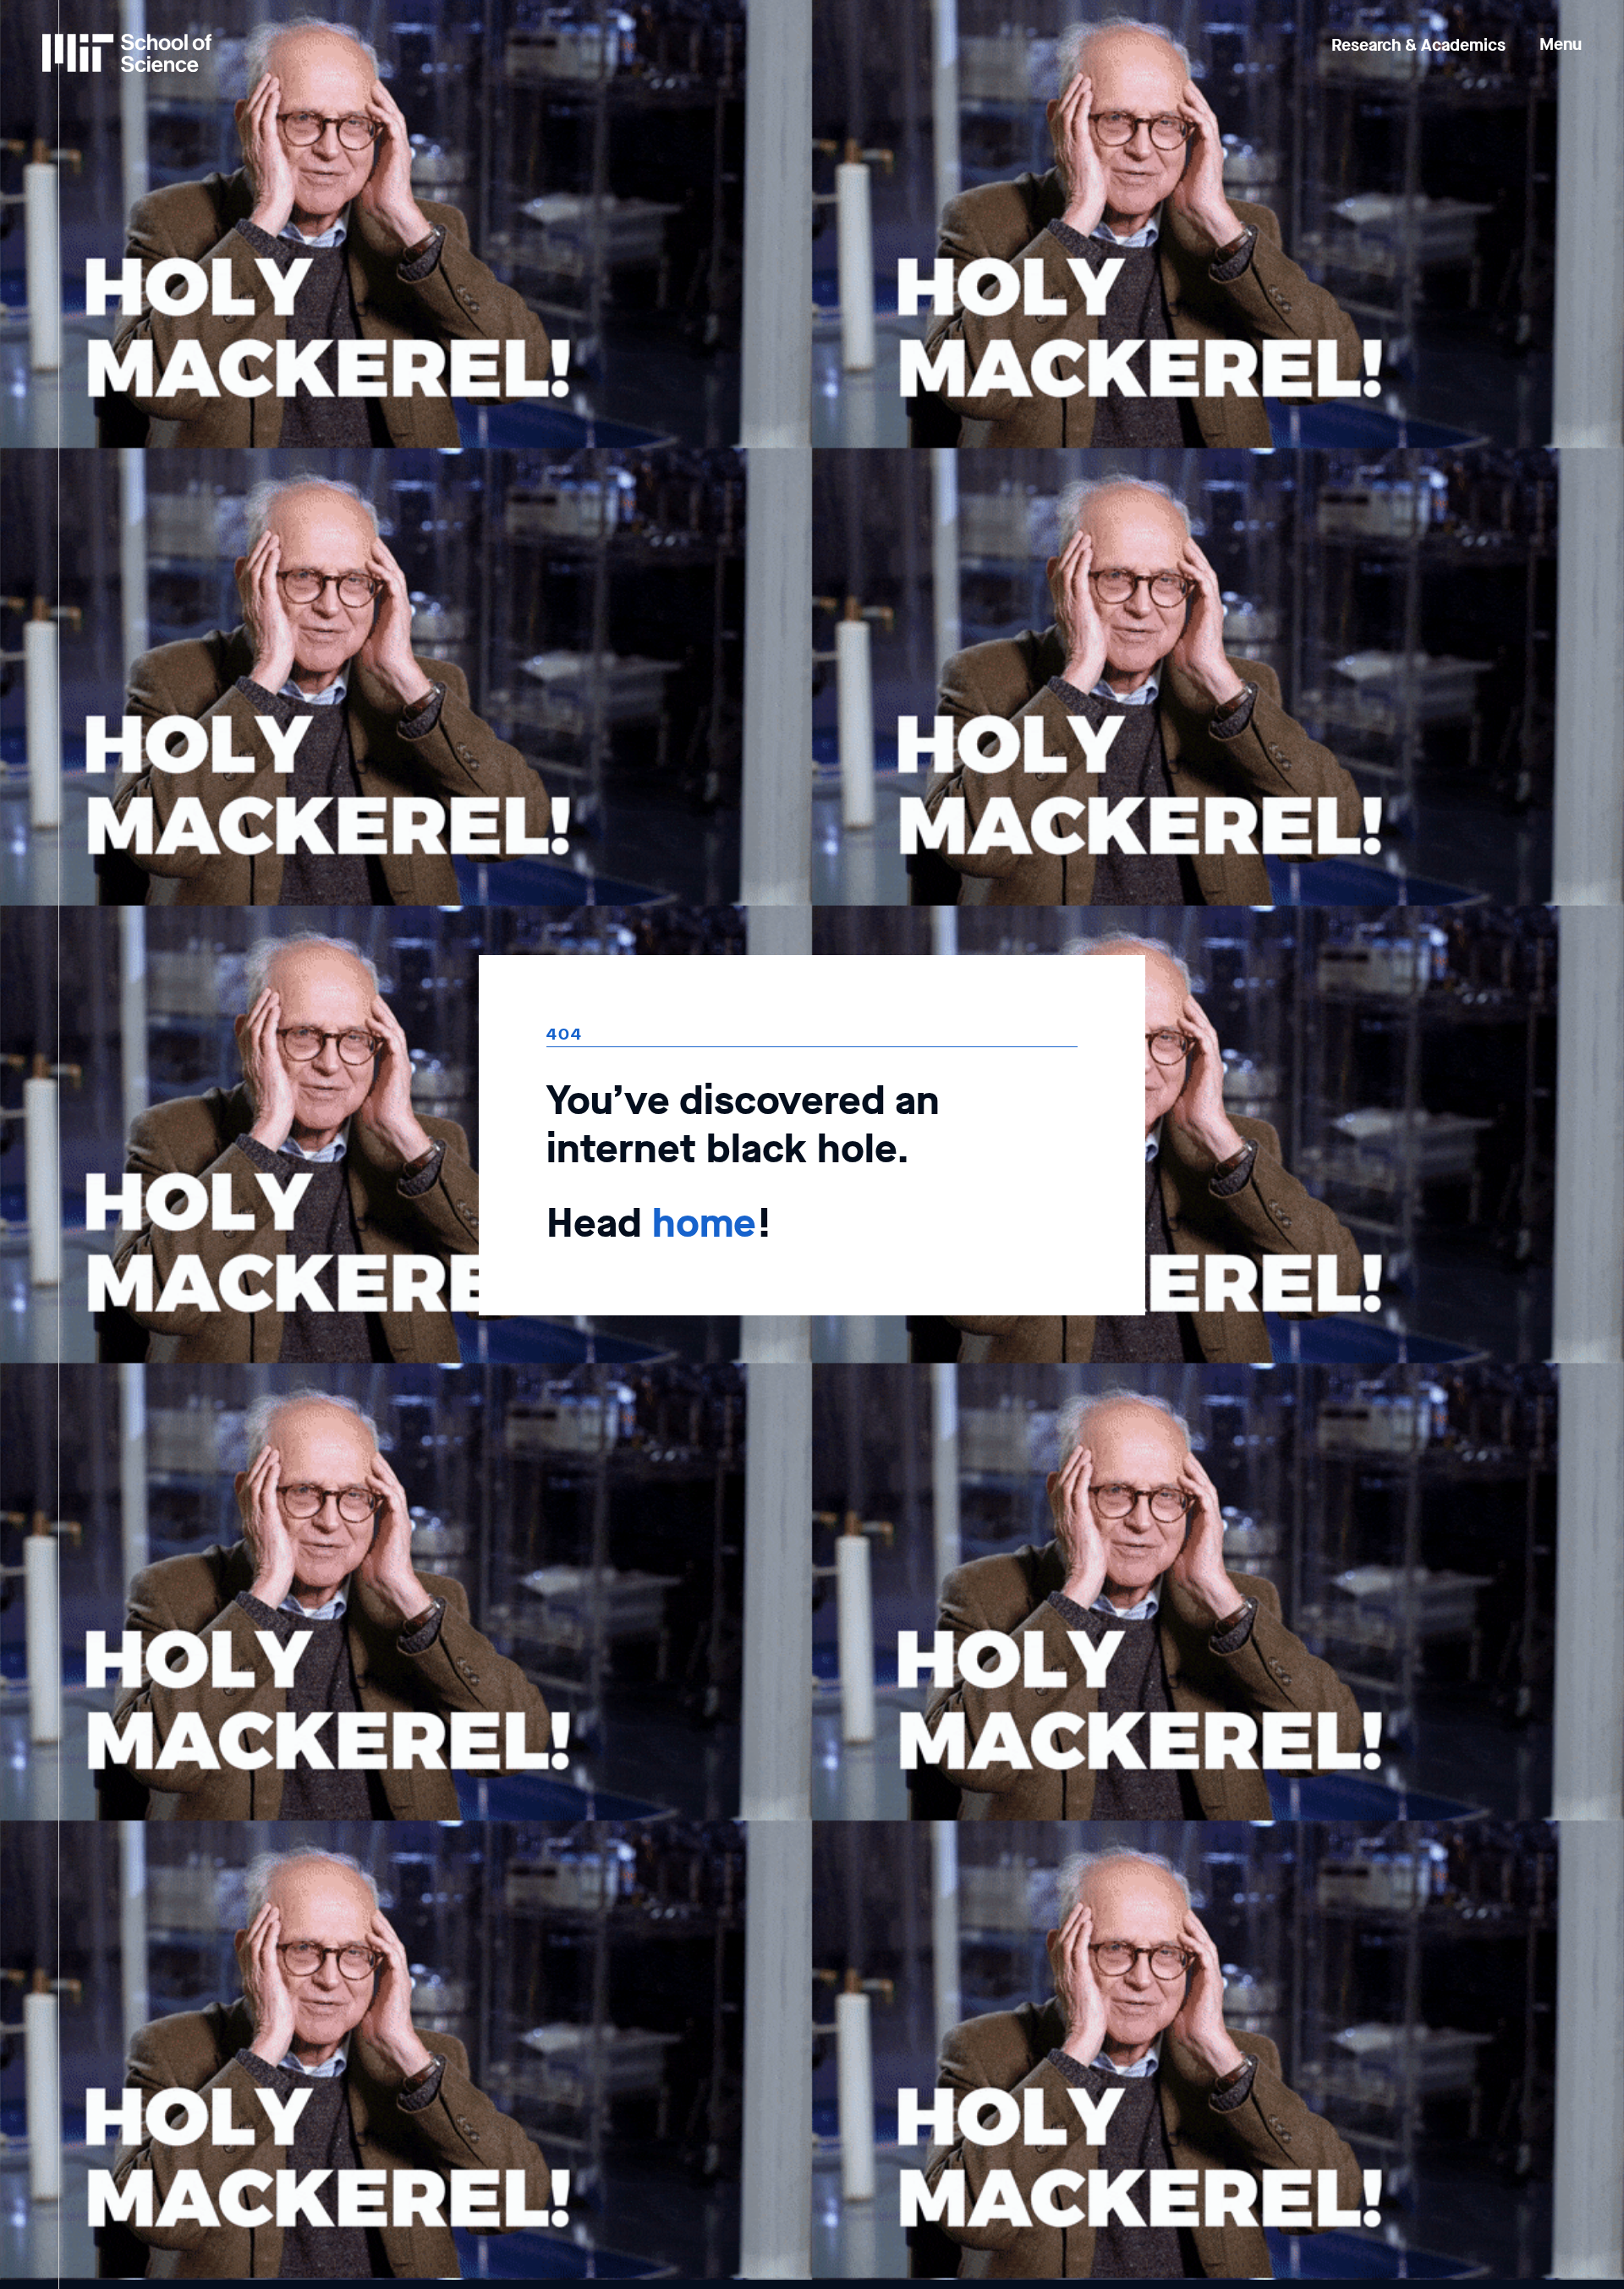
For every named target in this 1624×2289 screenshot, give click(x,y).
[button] (1561, 33)
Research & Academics (1418, 45)
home (704, 1223)
